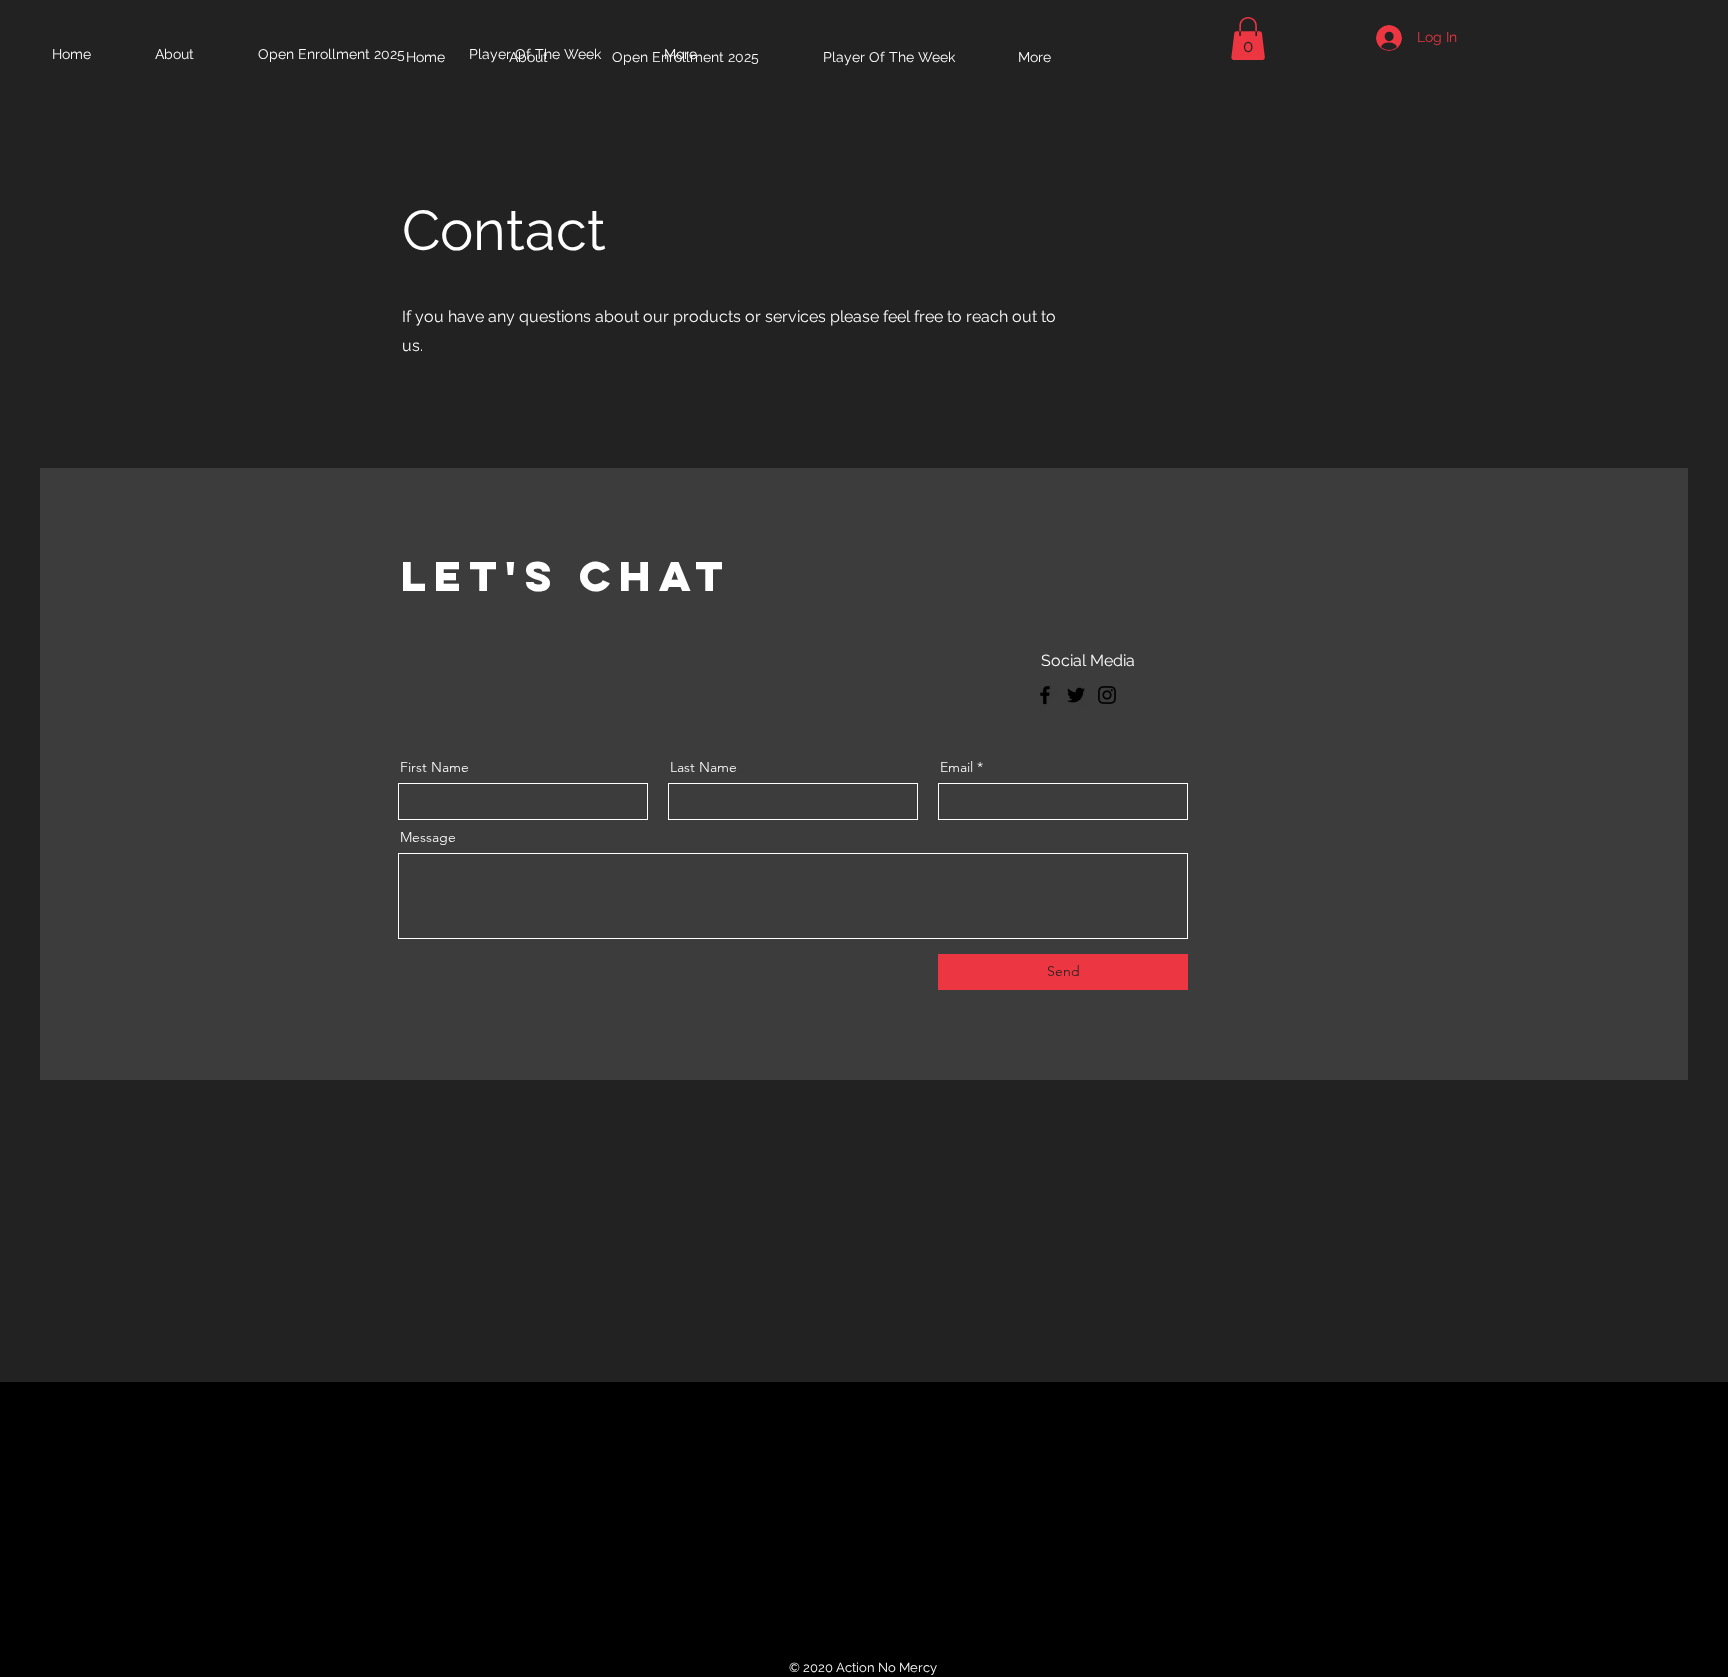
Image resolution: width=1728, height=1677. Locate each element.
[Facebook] (1045, 695)
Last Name (703, 767)
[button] (1248, 38)
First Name (434, 767)
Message (428, 837)
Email (956, 767)
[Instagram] (1107, 695)
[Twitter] (1076, 695)
